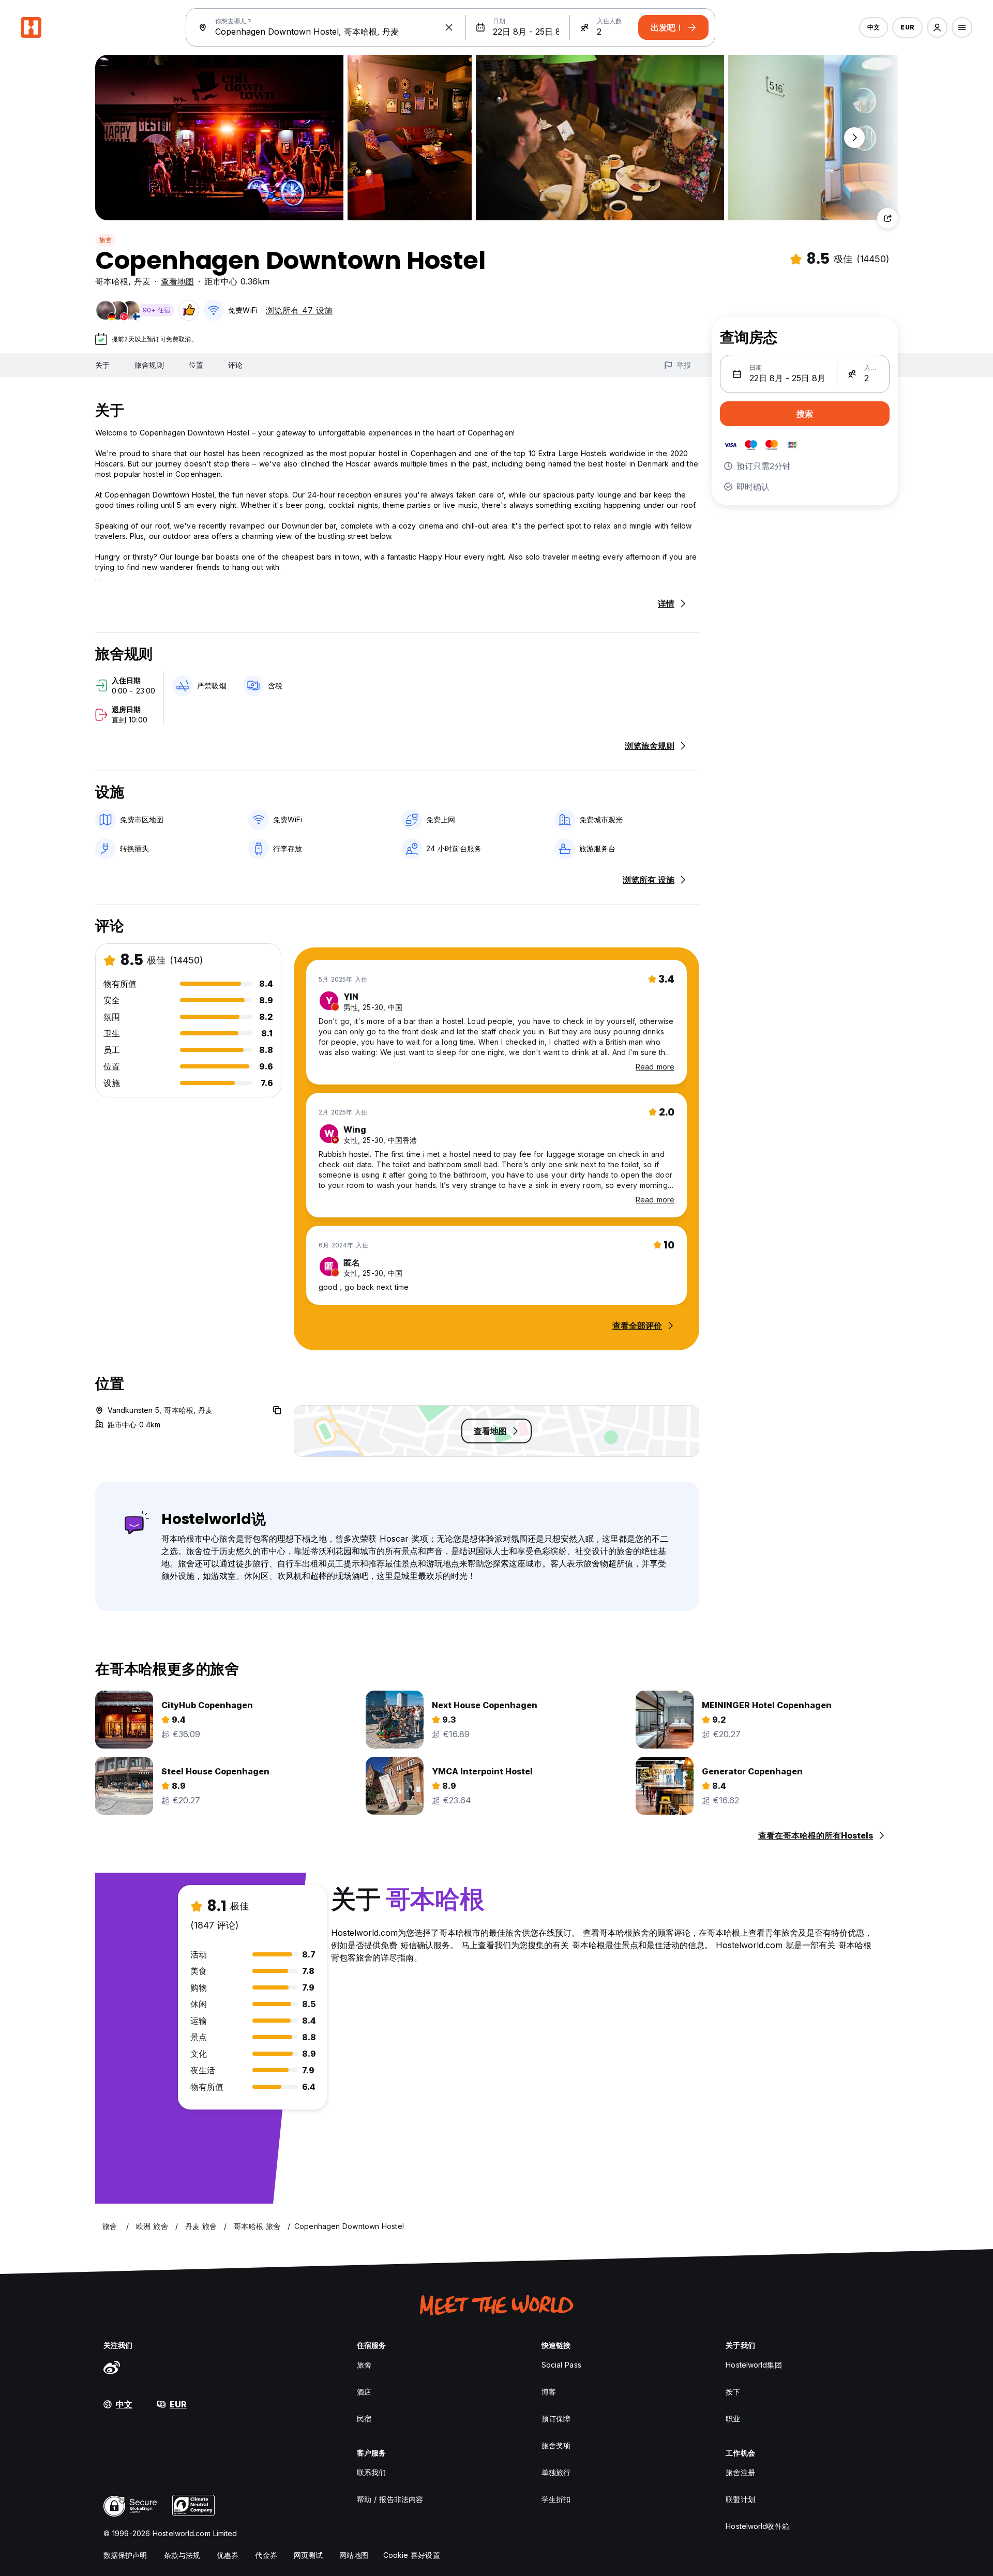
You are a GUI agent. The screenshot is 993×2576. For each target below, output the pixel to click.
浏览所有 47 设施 (299, 310)
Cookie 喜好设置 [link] (412, 2555)
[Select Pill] (937, 27)
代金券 (266, 2555)
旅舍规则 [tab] (149, 365)
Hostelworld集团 (754, 2365)
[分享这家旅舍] (887, 218)
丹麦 (142, 281)
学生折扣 (556, 2499)
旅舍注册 (740, 2472)
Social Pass (561, 2365)
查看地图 (177, 281)
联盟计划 (740, 2499)
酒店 (364, 2392)
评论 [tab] (235, 365)
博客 (549, 2392)
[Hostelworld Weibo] (112, 2367)
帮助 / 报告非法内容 (390, 2499)
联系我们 (371, 2472)
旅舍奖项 (556, 2445)
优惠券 (228, 2555)
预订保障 (556, 2419)
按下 (733, 2392)
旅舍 (106, 240)
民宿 (364, 2419)
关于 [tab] (102, 365)
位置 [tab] (196, 365)
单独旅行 (556, 2472)
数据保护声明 (125, 2555)
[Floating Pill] (854, 138)
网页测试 (308, 2555)
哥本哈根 (112, 281)
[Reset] (449, 27)
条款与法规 (182, 2555)
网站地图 (354, 2555)
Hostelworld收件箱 (757, 2526)
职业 (733, 2419)
